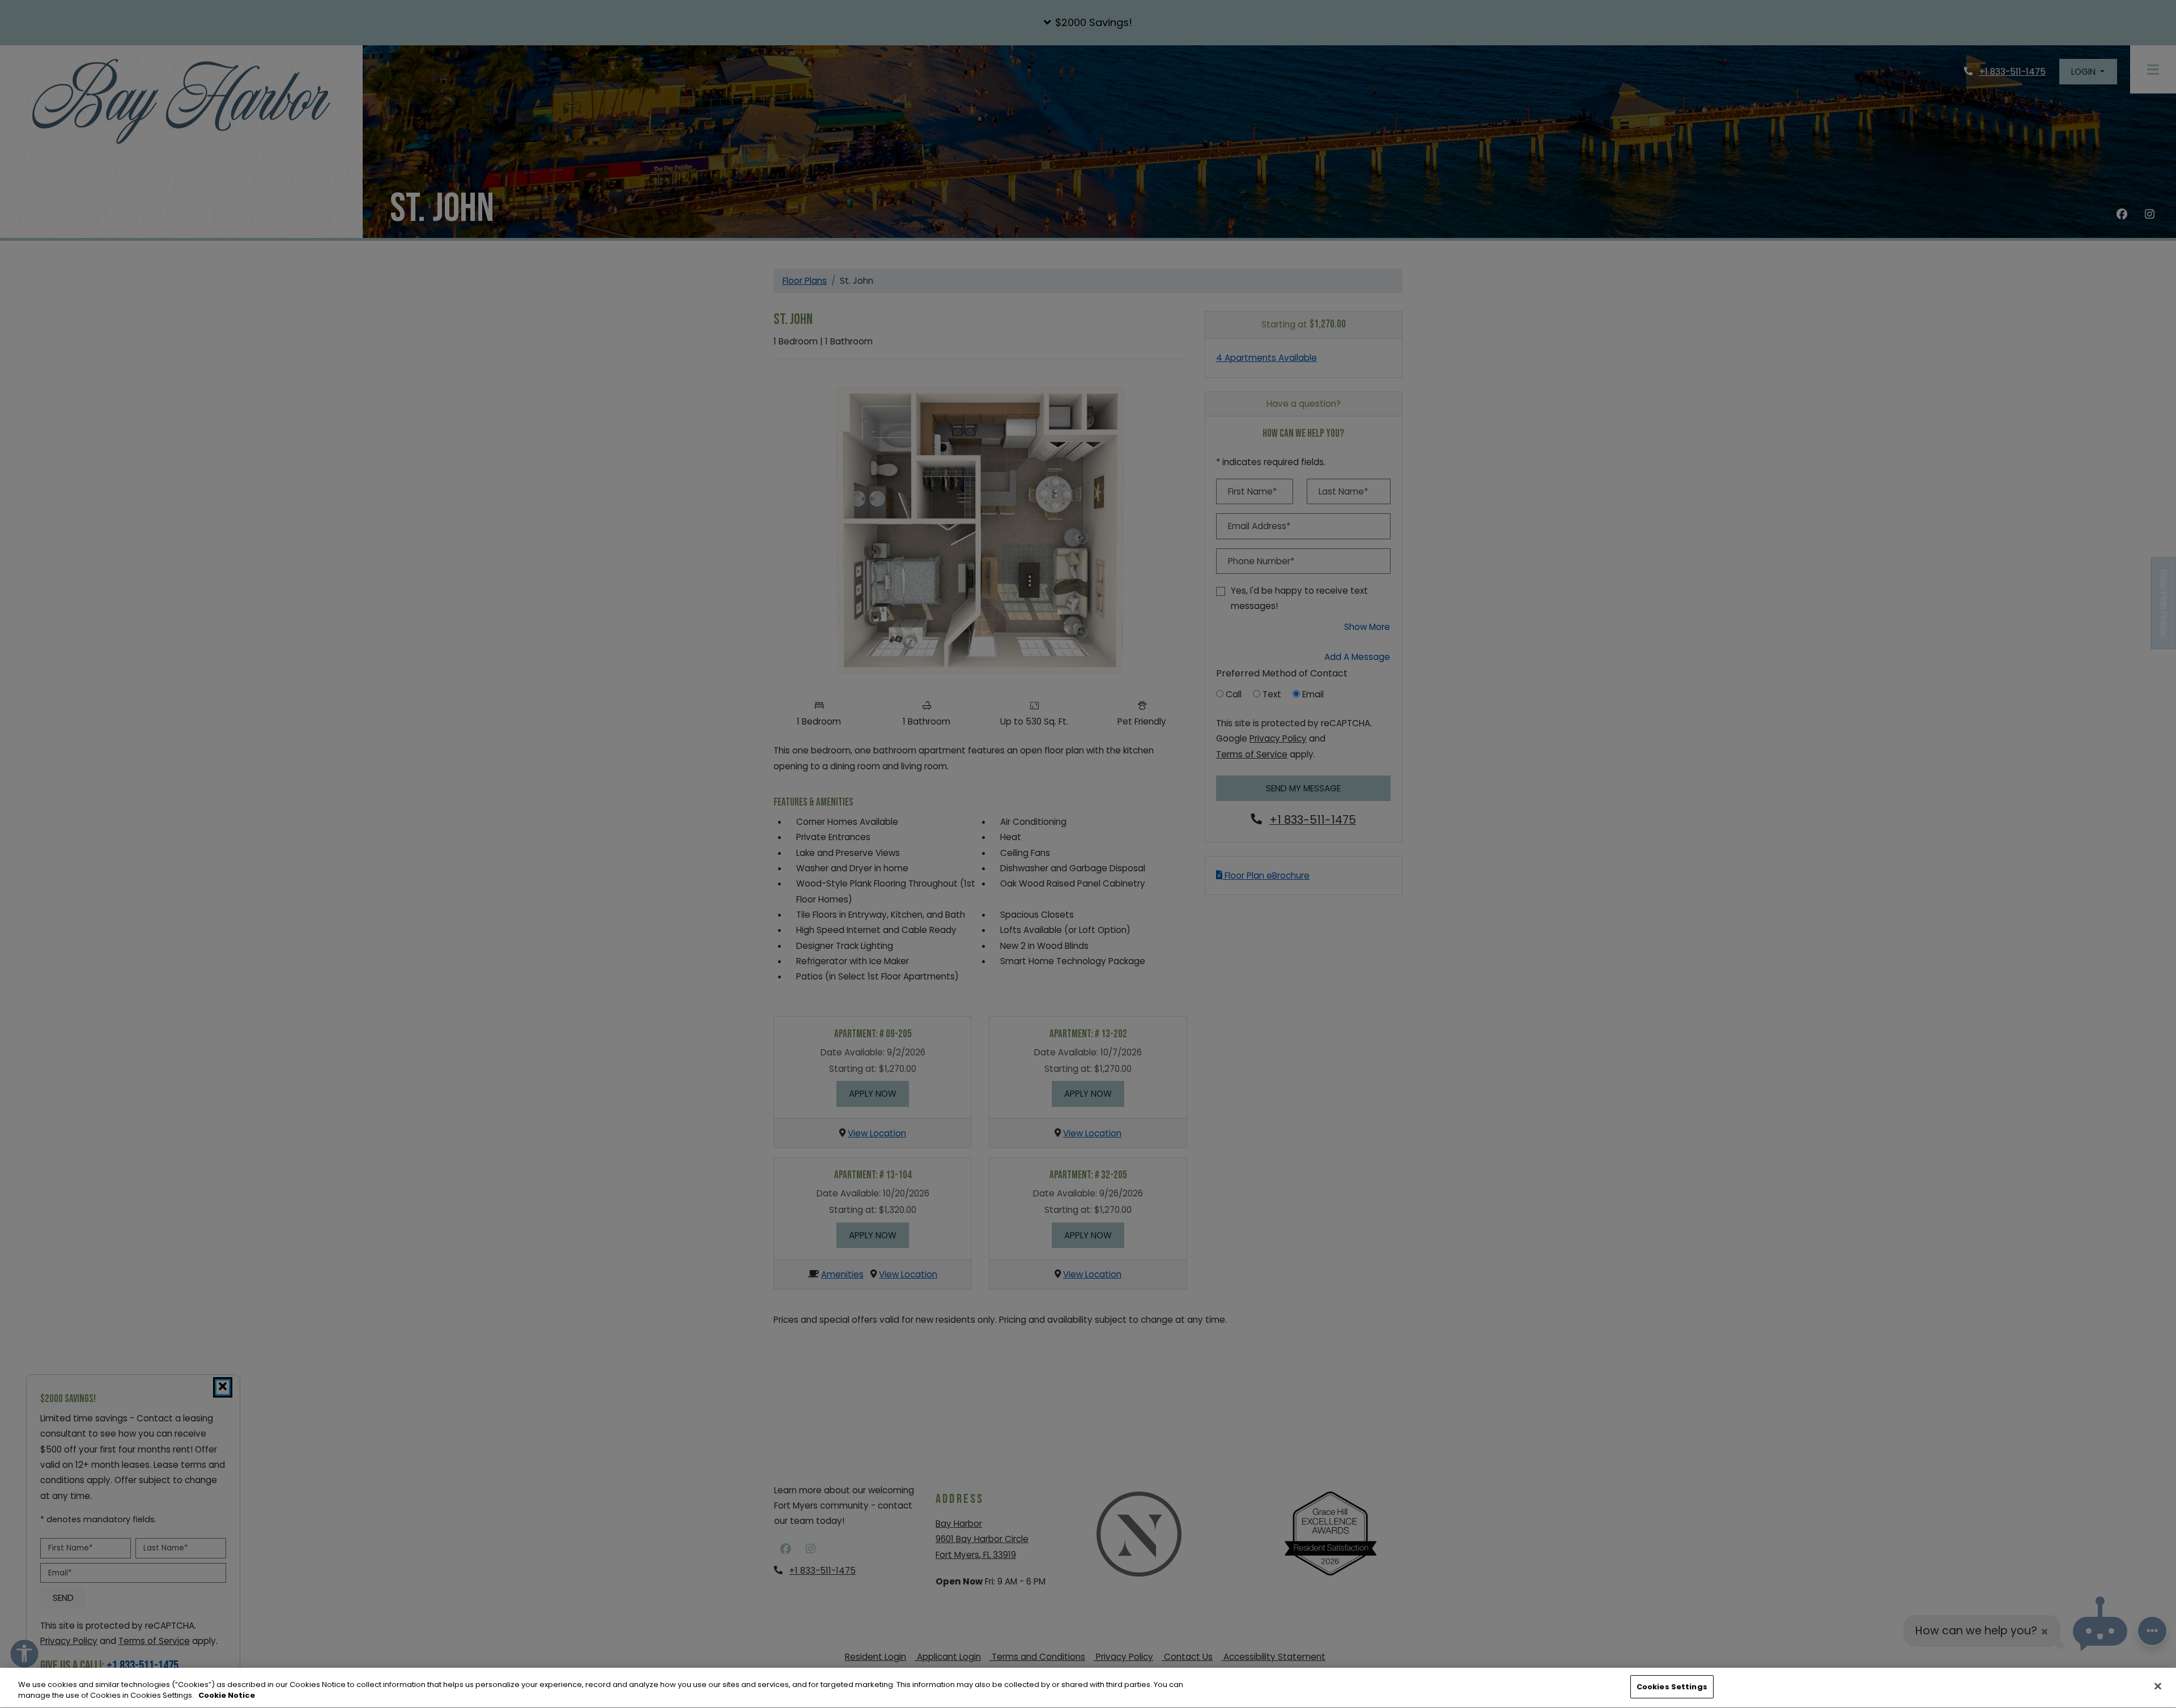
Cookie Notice (227, 1696)
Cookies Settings (1672, 1687)
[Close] (2158, 1686)
